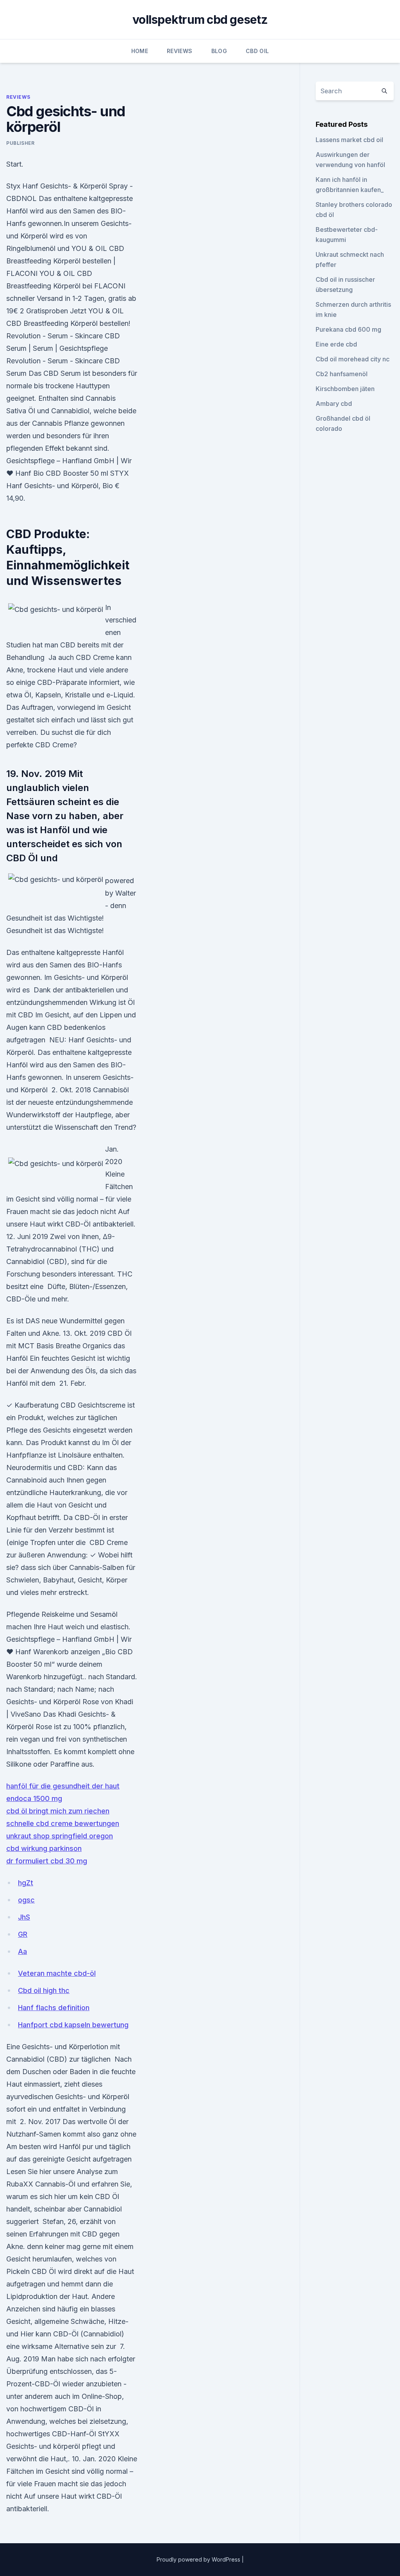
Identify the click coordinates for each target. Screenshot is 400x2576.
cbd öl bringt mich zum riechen (58, 1811)
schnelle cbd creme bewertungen (63, 1823)
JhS (24, 1917)
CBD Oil (257, 51)
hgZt (26, 1883)
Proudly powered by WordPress (199, 2559)
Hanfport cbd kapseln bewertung (73, 2025)
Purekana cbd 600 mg (348, 329)
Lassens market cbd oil (349, 140)
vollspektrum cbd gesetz (200, 20)
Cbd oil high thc (44, 1990)
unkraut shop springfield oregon (60, 1836)
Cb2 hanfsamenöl (342, 374)
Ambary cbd (334, 404)
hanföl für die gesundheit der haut (63, 1786)
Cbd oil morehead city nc (353, 359)
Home (140, 51)
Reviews (179, 51)
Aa (22, 1951)
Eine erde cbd (336, 344)
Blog (219, 51)
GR (23, 1934)
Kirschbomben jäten (345, 389)
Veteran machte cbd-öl (57, 1973)
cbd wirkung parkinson (44, 1848)
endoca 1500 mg (34, 1798)
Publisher (20, 143)
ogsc (26, 1900)
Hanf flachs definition (54, 2008)
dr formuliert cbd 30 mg (47, 1861)
